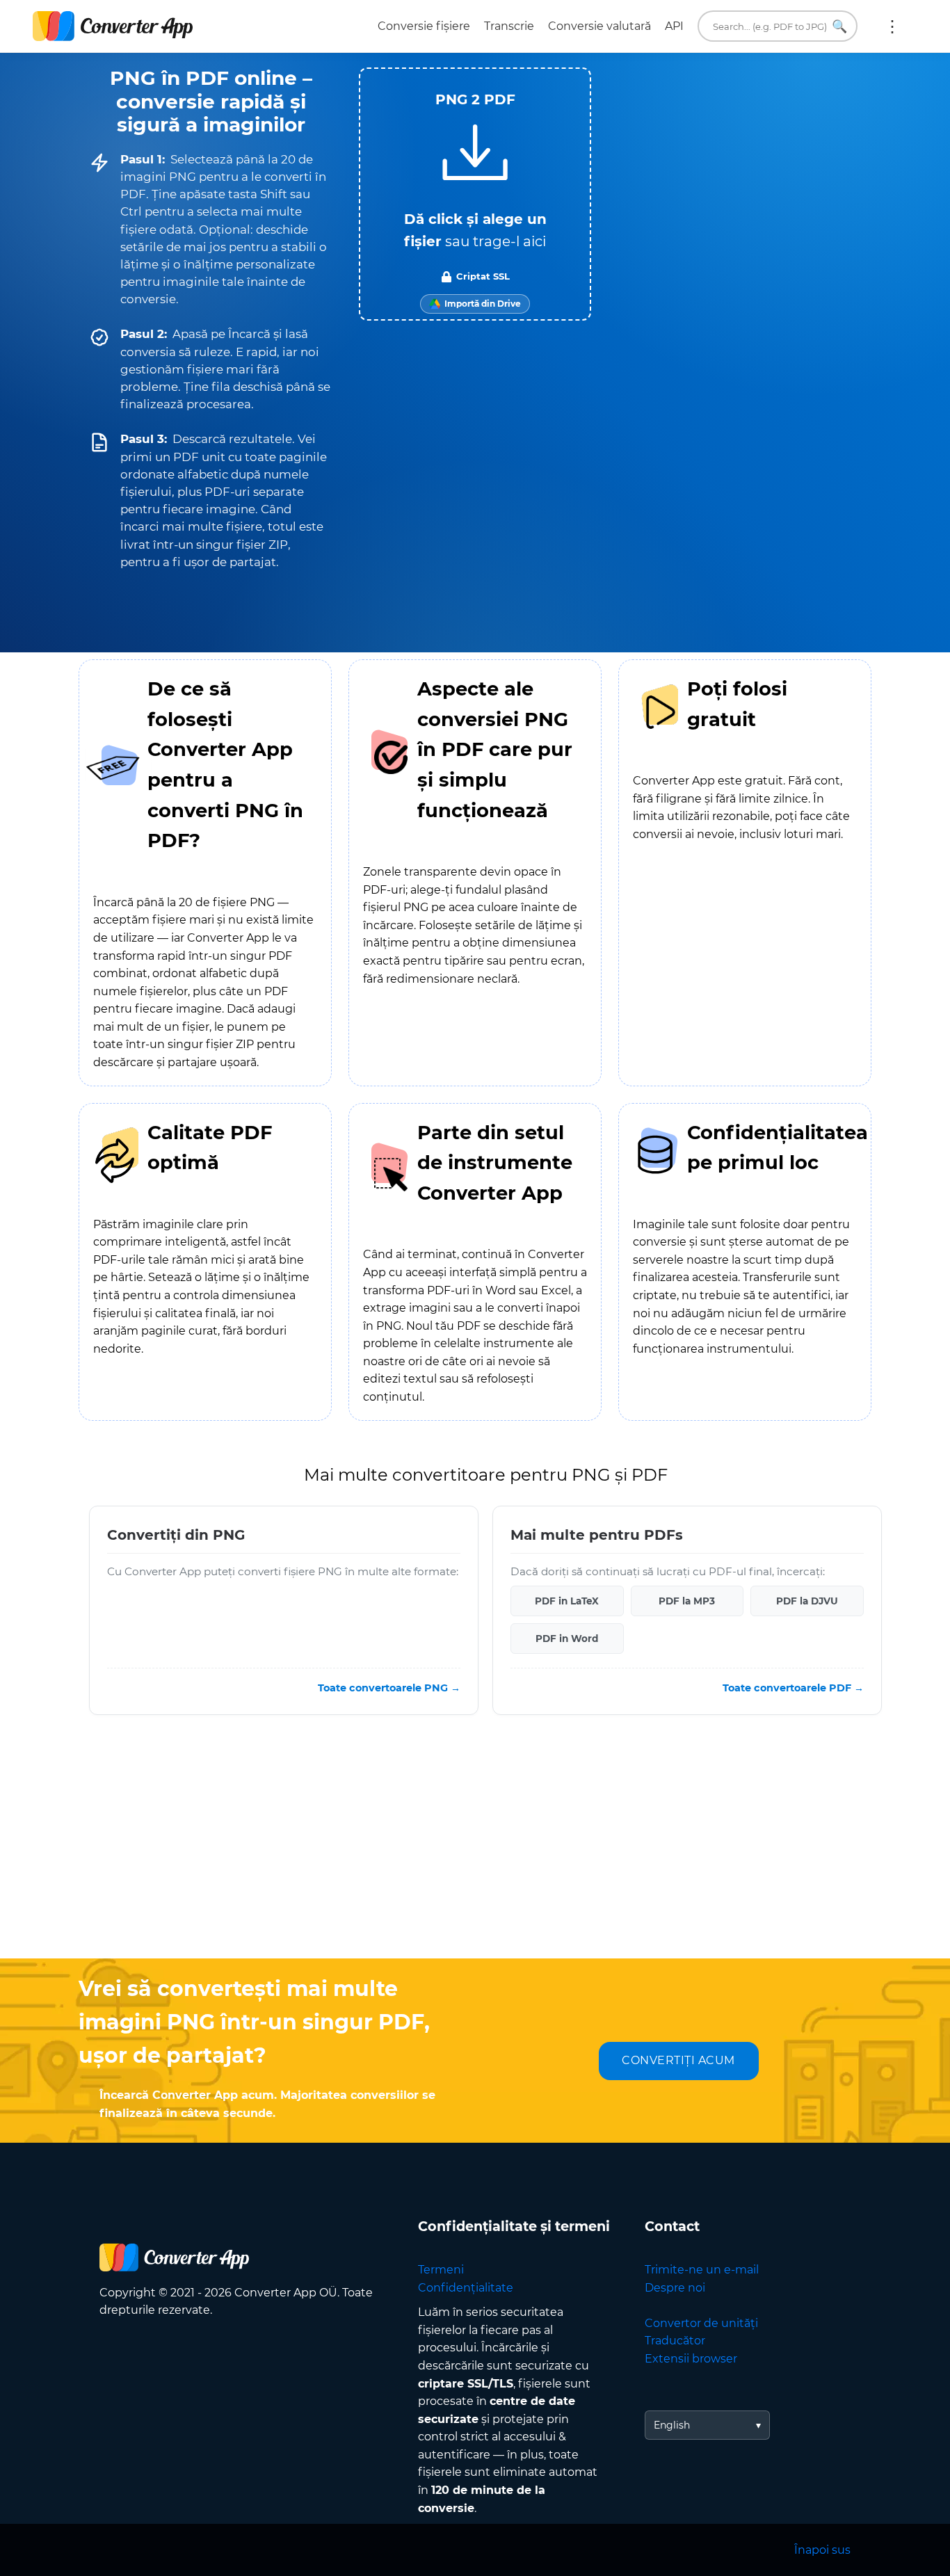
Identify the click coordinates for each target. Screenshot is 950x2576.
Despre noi (675, 2288)
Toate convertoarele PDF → (793, 1688)
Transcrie (509, 26)
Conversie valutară (599, 26)
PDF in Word (567, 1639)
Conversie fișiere (424, 26)
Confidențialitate (466, 2288)
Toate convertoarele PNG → (389, 1688)
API (674, 26)
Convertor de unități (701, 2323)
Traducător (675, 2341)
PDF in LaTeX (567, 1601)
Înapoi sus (822, 2550)
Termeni (441, 2270)
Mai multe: (892, 26)
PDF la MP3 (687, 1601)
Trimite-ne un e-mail (702, 2270)
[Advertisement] (475, 1847)
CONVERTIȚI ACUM (678, 2060)
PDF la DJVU (807, 1601)
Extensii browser (691, 2359)
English (672, 2425)
